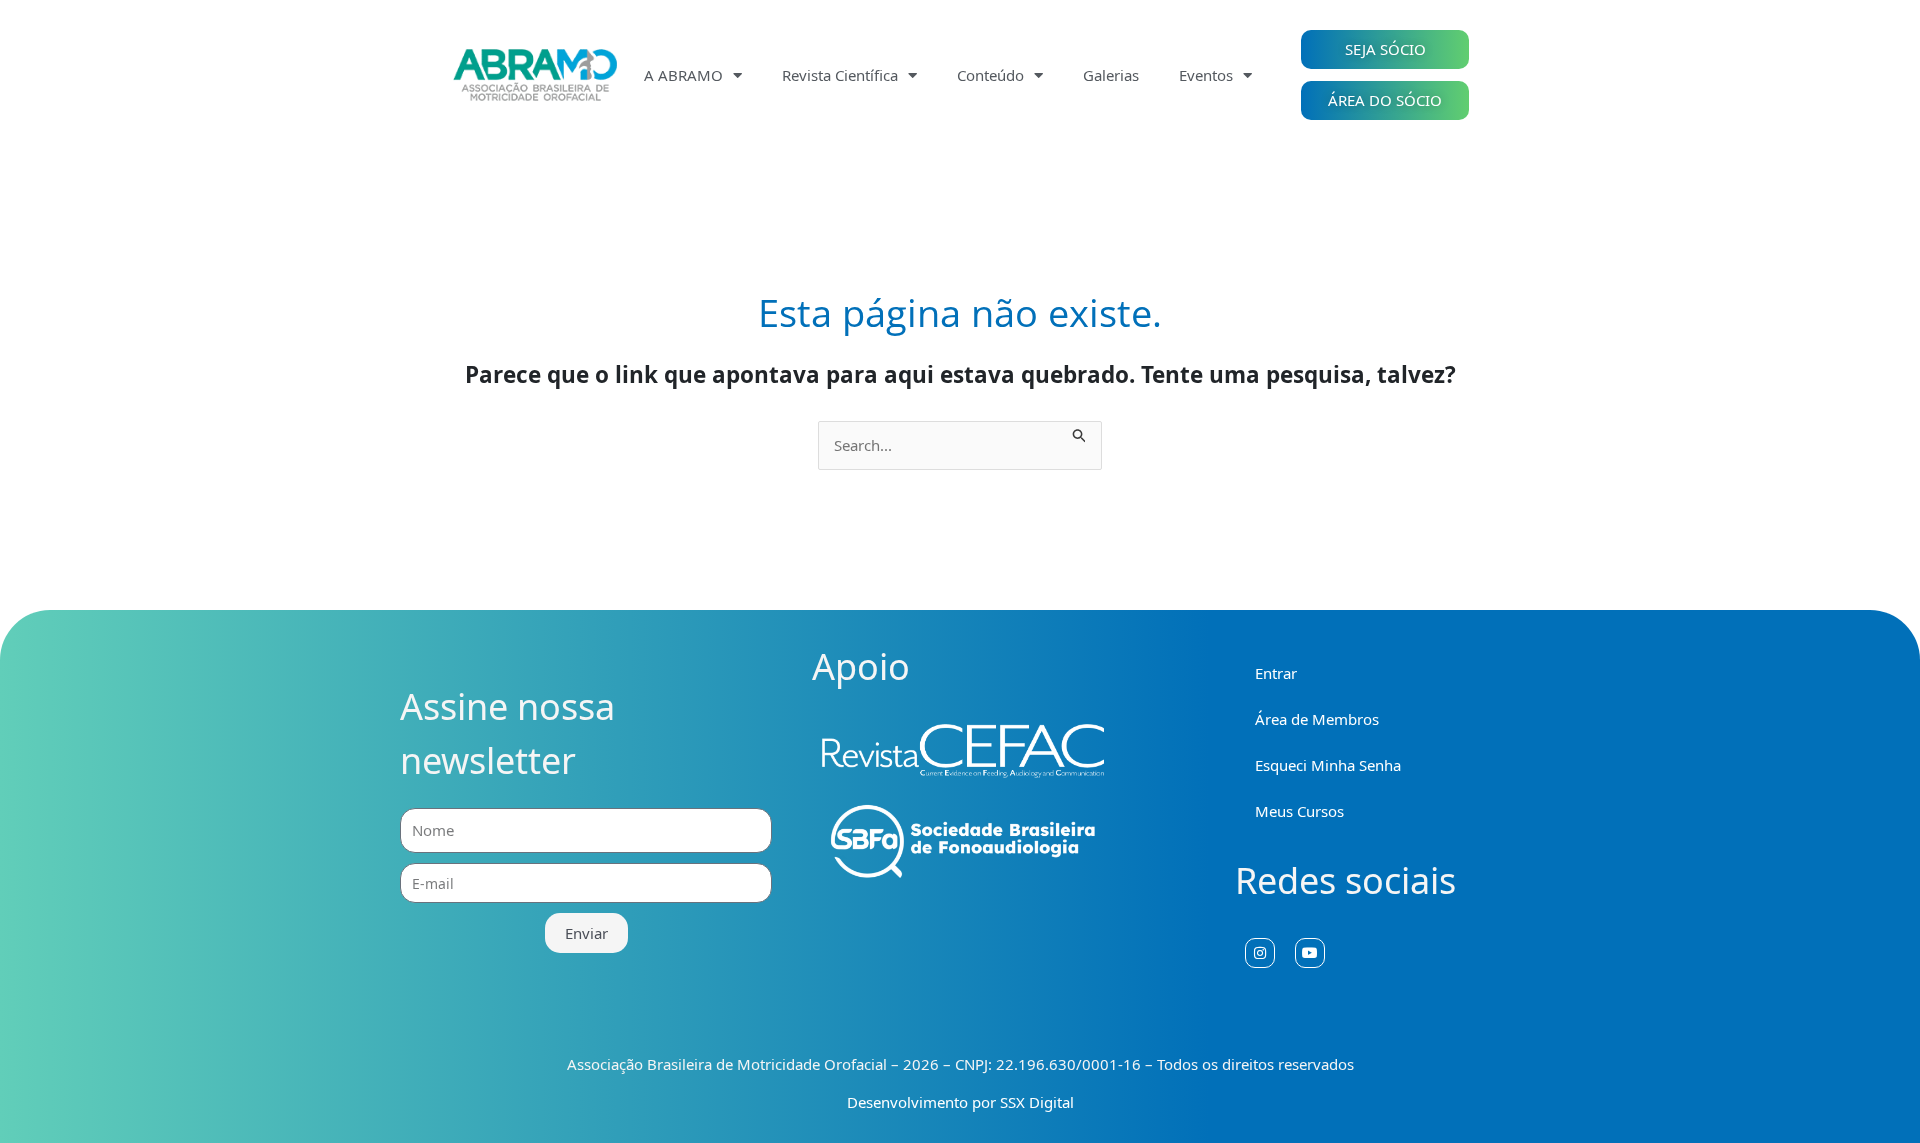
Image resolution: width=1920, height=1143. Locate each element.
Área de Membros (1317, 719)
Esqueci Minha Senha (1328, 765)
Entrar (1276, 673)
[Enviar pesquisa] (1080, 432)
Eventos (1206, 75)
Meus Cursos (1299, 811)
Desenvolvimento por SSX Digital (960, 1102)
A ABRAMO (683, 75)
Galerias (1111, 75)
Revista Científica (840, 75)
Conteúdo (990, 75)
